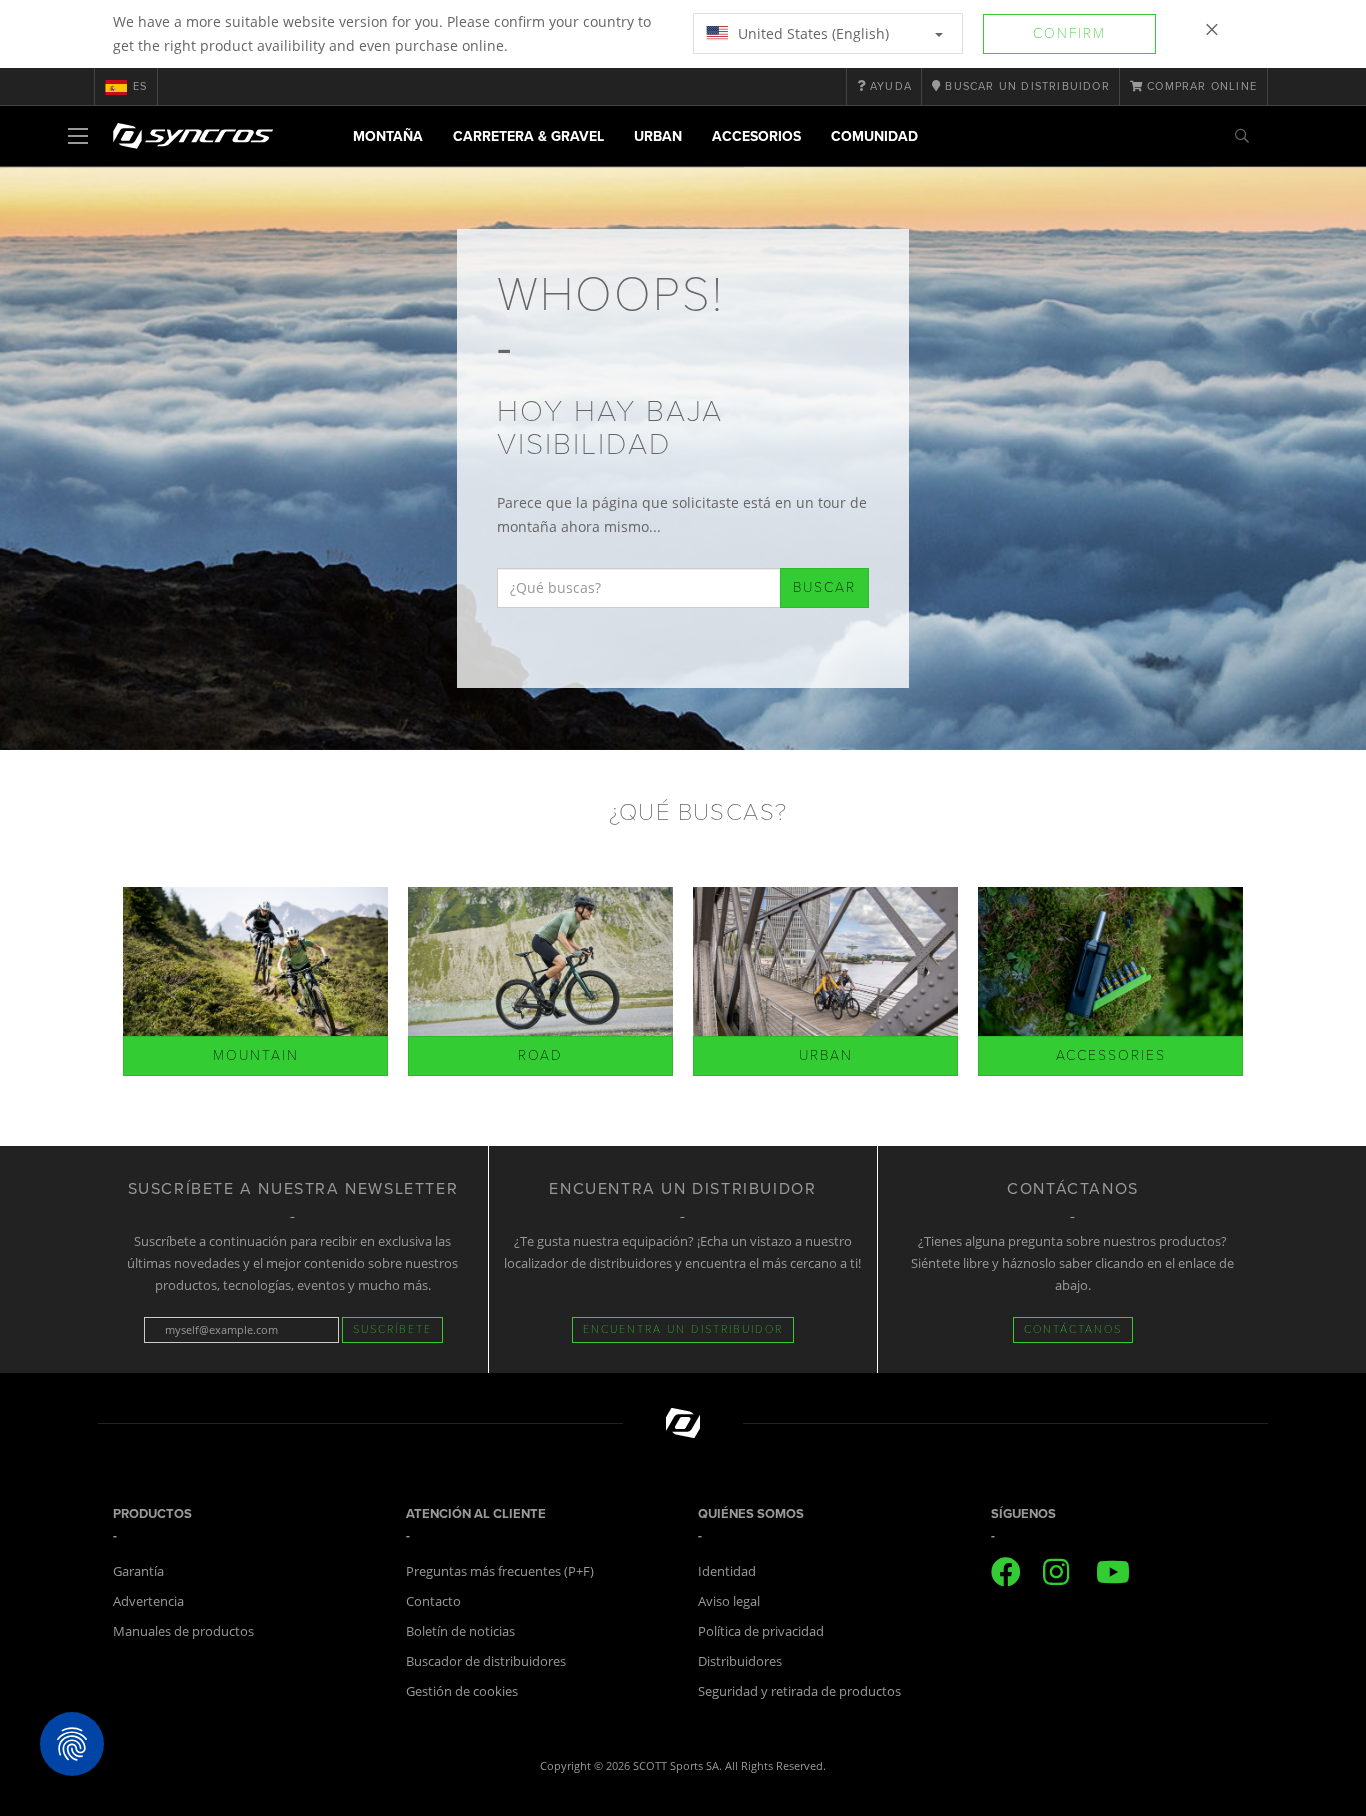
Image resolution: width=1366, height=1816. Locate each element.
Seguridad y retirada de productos (799, 1691)
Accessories (1111, 1055)
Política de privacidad (761, 1631)
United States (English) (811, 33)
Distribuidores (740, 1661)
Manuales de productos (183, 1631)
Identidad (727, 1571)
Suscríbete (392, 1329)
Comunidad (874, 136)
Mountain (256, 1055)
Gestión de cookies (462, 1691)
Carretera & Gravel (528, 136)
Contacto (433, 1601)
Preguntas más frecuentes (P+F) (500, 1571)
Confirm (1069, 33)
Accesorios (756, 136)
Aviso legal (729, 1601)
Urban (658, 136)
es (140, 86)
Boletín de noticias (460, 1631)
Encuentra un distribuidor (683, 1329)
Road (540, 1055)
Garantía (138, 1571)
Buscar (824, 587)
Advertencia (148, 1601)
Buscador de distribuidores (486, 1661)
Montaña (388, 136)
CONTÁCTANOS (1073, 1329)
